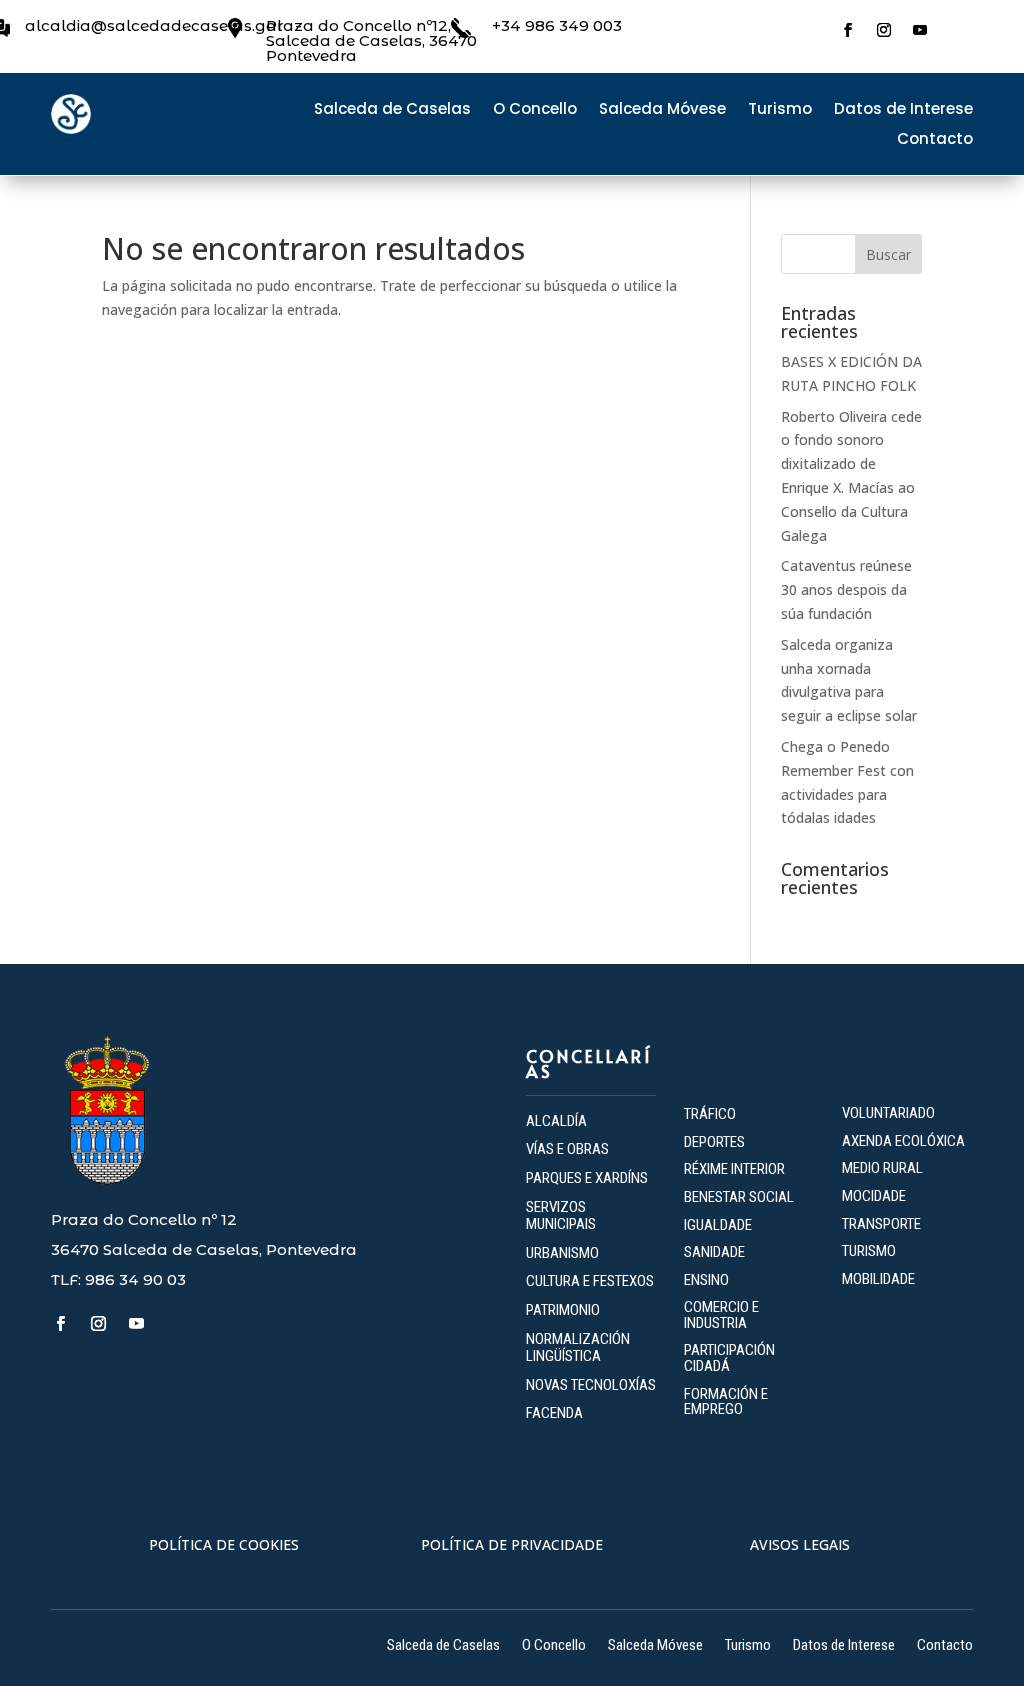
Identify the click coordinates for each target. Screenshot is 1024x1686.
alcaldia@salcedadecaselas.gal (153, 25)
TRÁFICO (710, 1114)
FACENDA (554, 1413)
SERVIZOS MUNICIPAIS (561, 1215)
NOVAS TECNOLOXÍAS (591, 1385)
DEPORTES (714, 1142)
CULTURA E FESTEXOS (590, 1281)
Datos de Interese (903, 110)
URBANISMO (562, 1253)
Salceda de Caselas (392, 110)
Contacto (935, 140)
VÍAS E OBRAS (567, 1149)
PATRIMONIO (563, 1310)
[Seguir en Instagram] (884, 30)
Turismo (780, 110)
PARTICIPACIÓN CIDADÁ (729, 1358)
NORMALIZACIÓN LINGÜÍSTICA (578, 1347)
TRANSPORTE (881, 1224)
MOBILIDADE (878, 1279)
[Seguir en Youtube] (920, 30)
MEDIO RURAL (882, 1168)
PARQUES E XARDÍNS (587, 1178)
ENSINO (706, 1280)
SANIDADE (714, 1252)
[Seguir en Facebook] (848, 30)
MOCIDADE (874, 1196)
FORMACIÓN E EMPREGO (726, 1402)
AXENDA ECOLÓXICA (903, 1141)
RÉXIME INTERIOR (734, 1169)
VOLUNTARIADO (888, 1113)
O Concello (535, 110)
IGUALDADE (718, 1225)
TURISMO (869, 1251)
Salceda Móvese (662, 110)
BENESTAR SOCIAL (740, 1197)
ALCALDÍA (556, 1121)
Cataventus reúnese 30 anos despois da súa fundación (846, 589)
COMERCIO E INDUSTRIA (721, 1315)
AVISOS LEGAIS (800, 1544)
